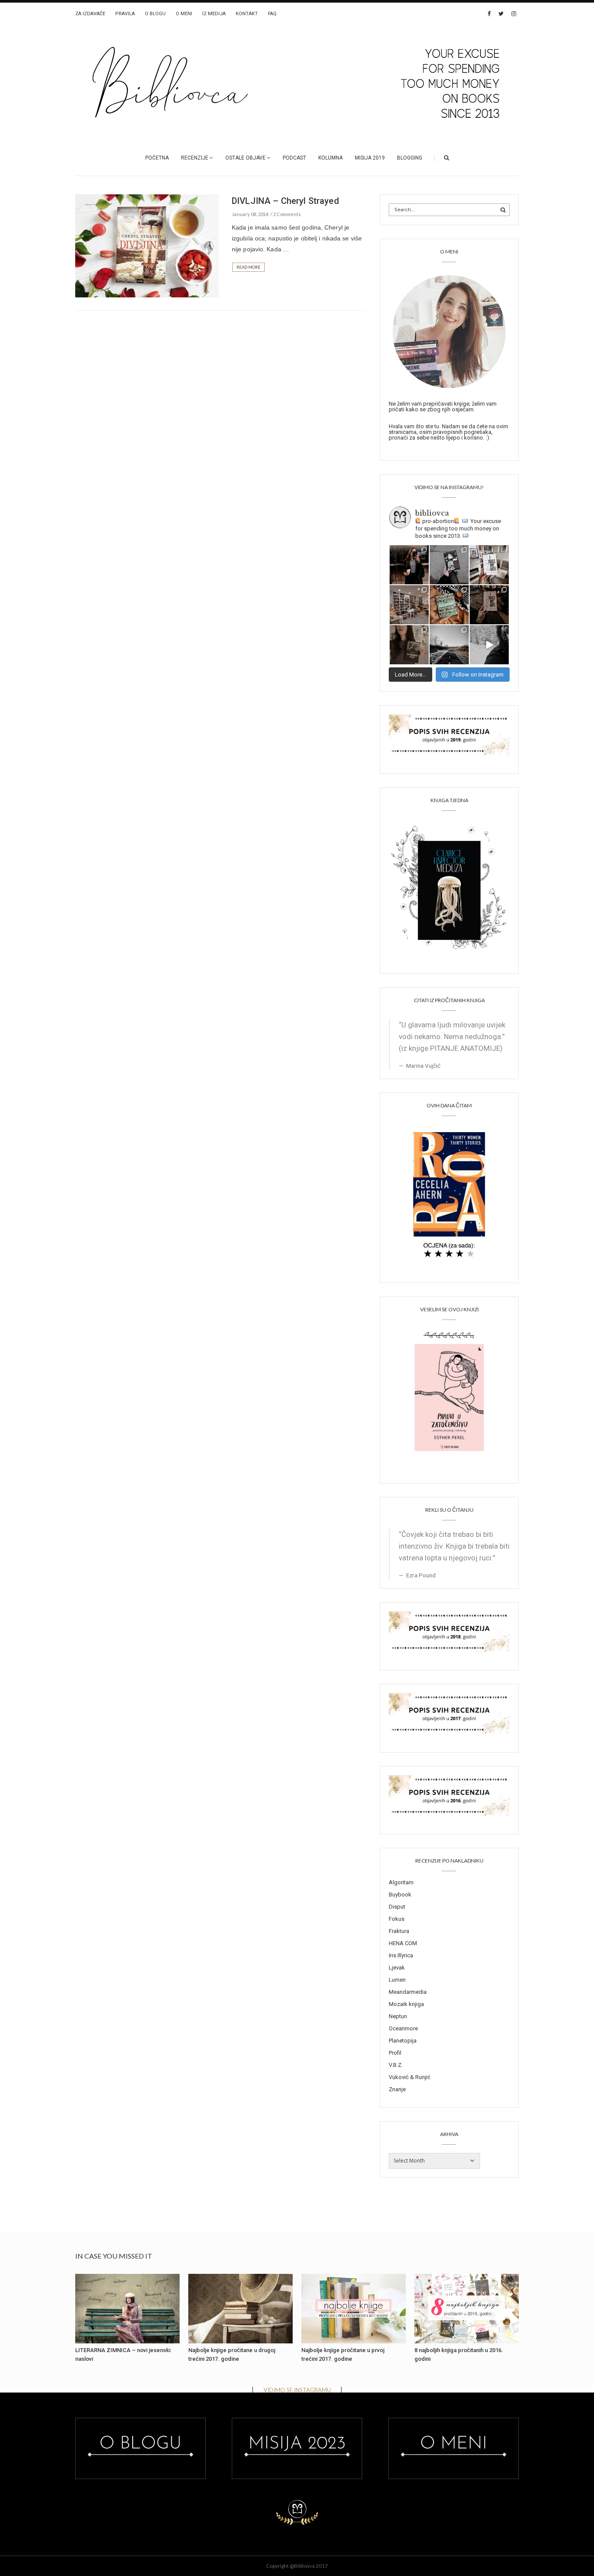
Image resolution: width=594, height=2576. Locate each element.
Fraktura (399, 1931)
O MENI (184, 14)
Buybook (400, 1895)
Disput (397, 1907)
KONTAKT (247, 14)
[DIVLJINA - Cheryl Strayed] (147, 245)
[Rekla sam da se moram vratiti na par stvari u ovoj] (409, 565)
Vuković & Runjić (410, 2077)
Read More (249, 267)
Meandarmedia (408, 1992)
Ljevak (397, 1968)
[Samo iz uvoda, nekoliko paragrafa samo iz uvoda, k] (409, 645)
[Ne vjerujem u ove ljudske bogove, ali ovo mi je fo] (489, 645)
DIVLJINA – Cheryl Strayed (285, 201)
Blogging (410, 158)
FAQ (272, 14)
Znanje (397, 2089)
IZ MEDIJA (214, 14)
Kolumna (330, 158)
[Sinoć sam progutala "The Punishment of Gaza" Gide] (489, 605)
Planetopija (403, 2041)
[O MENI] (449, 331)
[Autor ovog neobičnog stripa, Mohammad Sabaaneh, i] (449, 565)
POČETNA (157, 158)
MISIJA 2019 (370, 158)
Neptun (398, 2016)
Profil (395, 2053)
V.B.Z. (396, 2065)
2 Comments (287, 214)
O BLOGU (155, 14)
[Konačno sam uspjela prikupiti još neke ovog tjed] (449, 605)
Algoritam (401, 1882)
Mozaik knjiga (406, 2004)
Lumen (397, 1980)
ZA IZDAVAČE (90, 14)
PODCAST (294, 158)
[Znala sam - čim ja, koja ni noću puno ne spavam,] (409, 605)
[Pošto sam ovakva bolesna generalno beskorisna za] (489, 565)
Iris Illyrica (401, 1955)
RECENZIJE (195, 158)
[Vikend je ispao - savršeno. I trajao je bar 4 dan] (449, 645)
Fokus (397, 1919)
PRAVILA (125, 14)
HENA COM (403, 1943)
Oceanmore (403, 2028)
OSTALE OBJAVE (245, 158)
